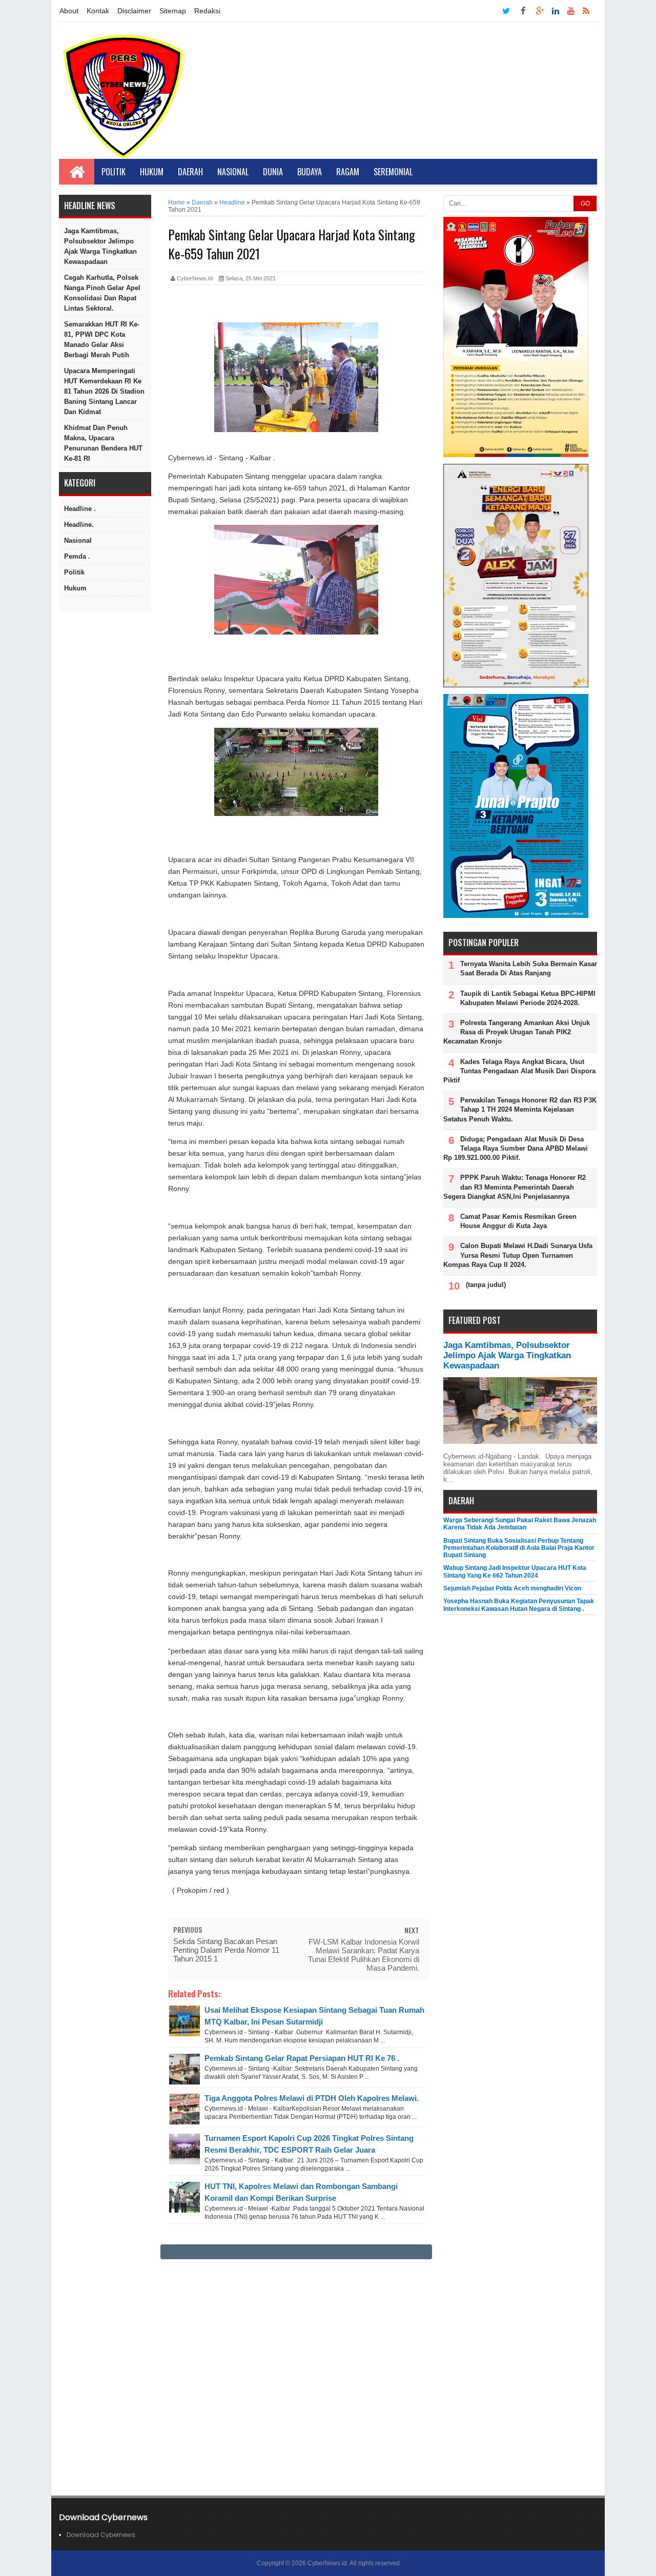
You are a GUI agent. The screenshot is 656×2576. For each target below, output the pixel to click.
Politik (114, 172)
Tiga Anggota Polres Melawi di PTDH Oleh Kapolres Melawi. (312, 2098)
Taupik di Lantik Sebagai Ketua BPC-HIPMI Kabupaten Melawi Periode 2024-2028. (528, 998)
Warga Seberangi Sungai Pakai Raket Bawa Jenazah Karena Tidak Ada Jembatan (520, 1524)
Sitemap (173, 11)
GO (585, 203)
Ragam (348, 172)
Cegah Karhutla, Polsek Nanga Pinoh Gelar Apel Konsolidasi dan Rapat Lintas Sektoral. (102, 293)
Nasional (233, 172)
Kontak (98, 11)
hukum (75, 588)
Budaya (310, 172)
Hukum (152, 172)
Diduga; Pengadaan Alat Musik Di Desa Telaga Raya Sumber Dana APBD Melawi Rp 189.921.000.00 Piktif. (516, 1148)
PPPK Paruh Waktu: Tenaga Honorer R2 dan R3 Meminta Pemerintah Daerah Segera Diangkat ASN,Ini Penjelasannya (515, 1187)
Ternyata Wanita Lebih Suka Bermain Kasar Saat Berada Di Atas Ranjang (529, 968)
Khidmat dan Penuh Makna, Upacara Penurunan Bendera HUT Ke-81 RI (103, 443)
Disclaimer (134, 11)
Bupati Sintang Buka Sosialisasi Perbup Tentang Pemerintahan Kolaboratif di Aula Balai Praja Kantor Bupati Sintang (519, 1548)
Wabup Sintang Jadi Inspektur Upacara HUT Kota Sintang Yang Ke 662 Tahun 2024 (515, 1571)
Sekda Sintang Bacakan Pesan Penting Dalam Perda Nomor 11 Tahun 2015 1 (226, 1950)
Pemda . (77, 556)
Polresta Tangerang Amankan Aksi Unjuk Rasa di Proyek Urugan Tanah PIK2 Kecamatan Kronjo (517, 1032)
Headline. (79, 525)
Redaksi (207, 11)
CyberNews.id (327, 2563)
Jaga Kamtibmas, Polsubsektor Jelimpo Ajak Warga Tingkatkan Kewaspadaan (100, 246)
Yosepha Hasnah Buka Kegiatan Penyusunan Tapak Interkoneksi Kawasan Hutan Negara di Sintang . (519, 1605)
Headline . (80, 509)
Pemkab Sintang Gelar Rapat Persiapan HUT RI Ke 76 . (302, 2058)
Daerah (190, 172)
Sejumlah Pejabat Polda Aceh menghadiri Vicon (512, 1588)
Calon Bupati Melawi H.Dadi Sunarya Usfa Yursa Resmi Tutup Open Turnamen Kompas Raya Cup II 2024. (518, 1255)
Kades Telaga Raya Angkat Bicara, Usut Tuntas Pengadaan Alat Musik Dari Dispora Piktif (519, 1071)
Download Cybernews (101, 2535)
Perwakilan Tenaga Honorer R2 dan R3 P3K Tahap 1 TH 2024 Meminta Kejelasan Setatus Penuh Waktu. (520, 1109)
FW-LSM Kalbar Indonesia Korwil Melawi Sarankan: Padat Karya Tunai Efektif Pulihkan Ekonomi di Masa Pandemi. (364, 1955)
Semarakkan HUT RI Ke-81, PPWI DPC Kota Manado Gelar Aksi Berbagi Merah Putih (102, 340)
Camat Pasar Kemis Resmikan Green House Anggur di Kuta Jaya (518, 1221)
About (69, 11)
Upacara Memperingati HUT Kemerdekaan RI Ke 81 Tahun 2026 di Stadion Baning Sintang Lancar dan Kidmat (104, 391)
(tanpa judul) (486, 1285)
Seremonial (393, 172)
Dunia (273, 172)
